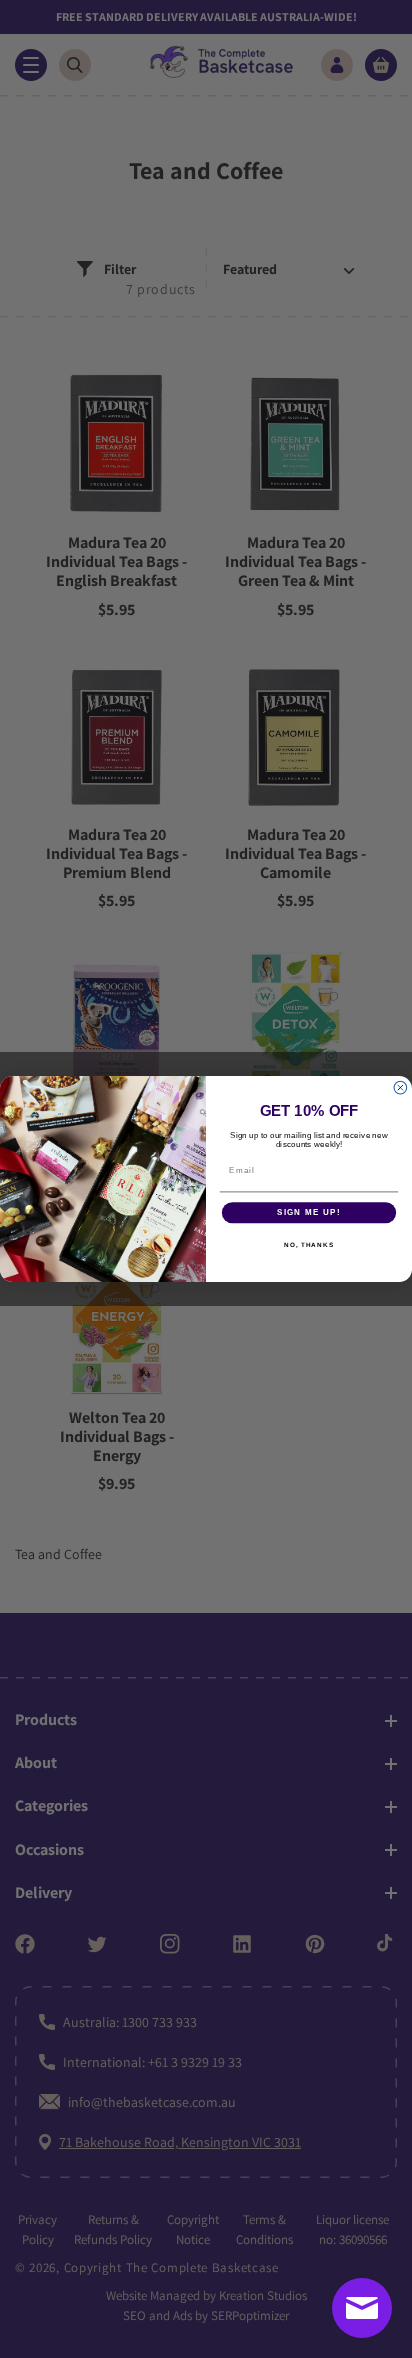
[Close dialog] (400, 1087)
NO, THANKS (309, 1244)
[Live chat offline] (362, 2308)
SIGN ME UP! (309, 1212)
